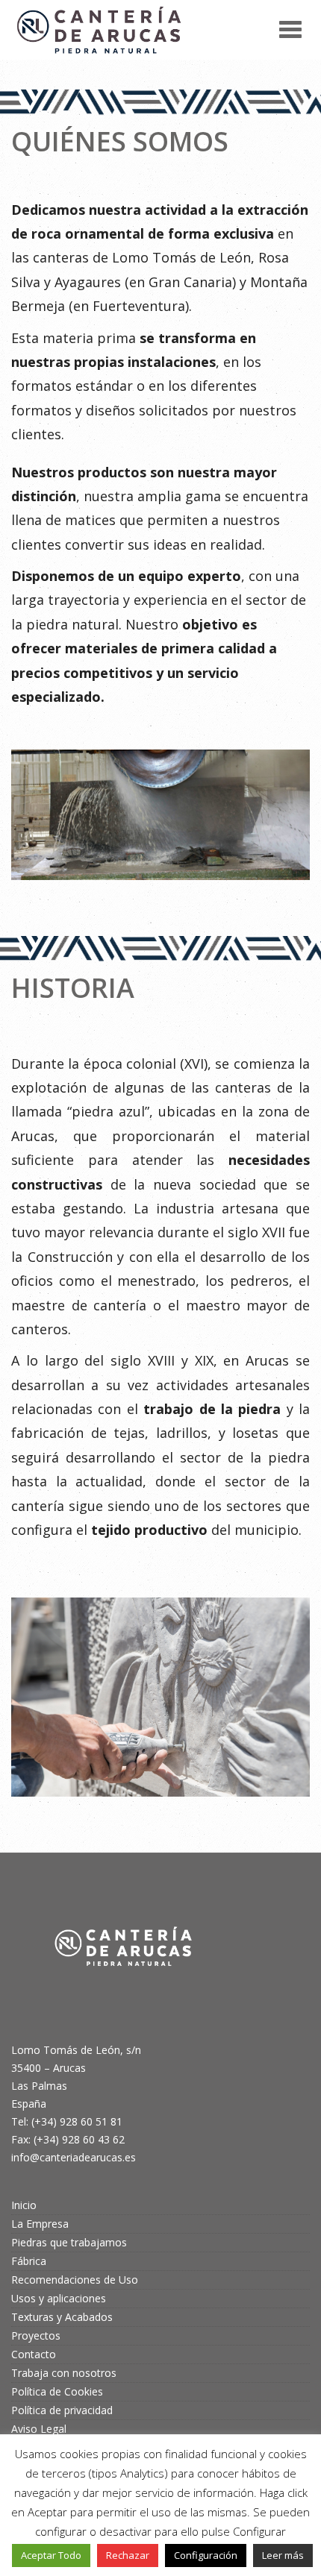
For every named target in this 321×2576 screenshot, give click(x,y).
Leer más (283, 2555)
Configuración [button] (206, 2555)
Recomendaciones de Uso (75, 2280)
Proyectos (36, 2335)
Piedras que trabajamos (69, 2242)
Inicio (24, 2205)
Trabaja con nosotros (64, 2373)
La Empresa (40, 2224)
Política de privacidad (62, 2410)
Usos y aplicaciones (59, 2298)
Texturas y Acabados (62, 2317)
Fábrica (29, 2261)
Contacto (34, 2354)
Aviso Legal (39, 2429)
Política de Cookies (57, 2391)
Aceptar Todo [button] (51, 2555)
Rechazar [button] (128, 2555)
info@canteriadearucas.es (74, 2157)
